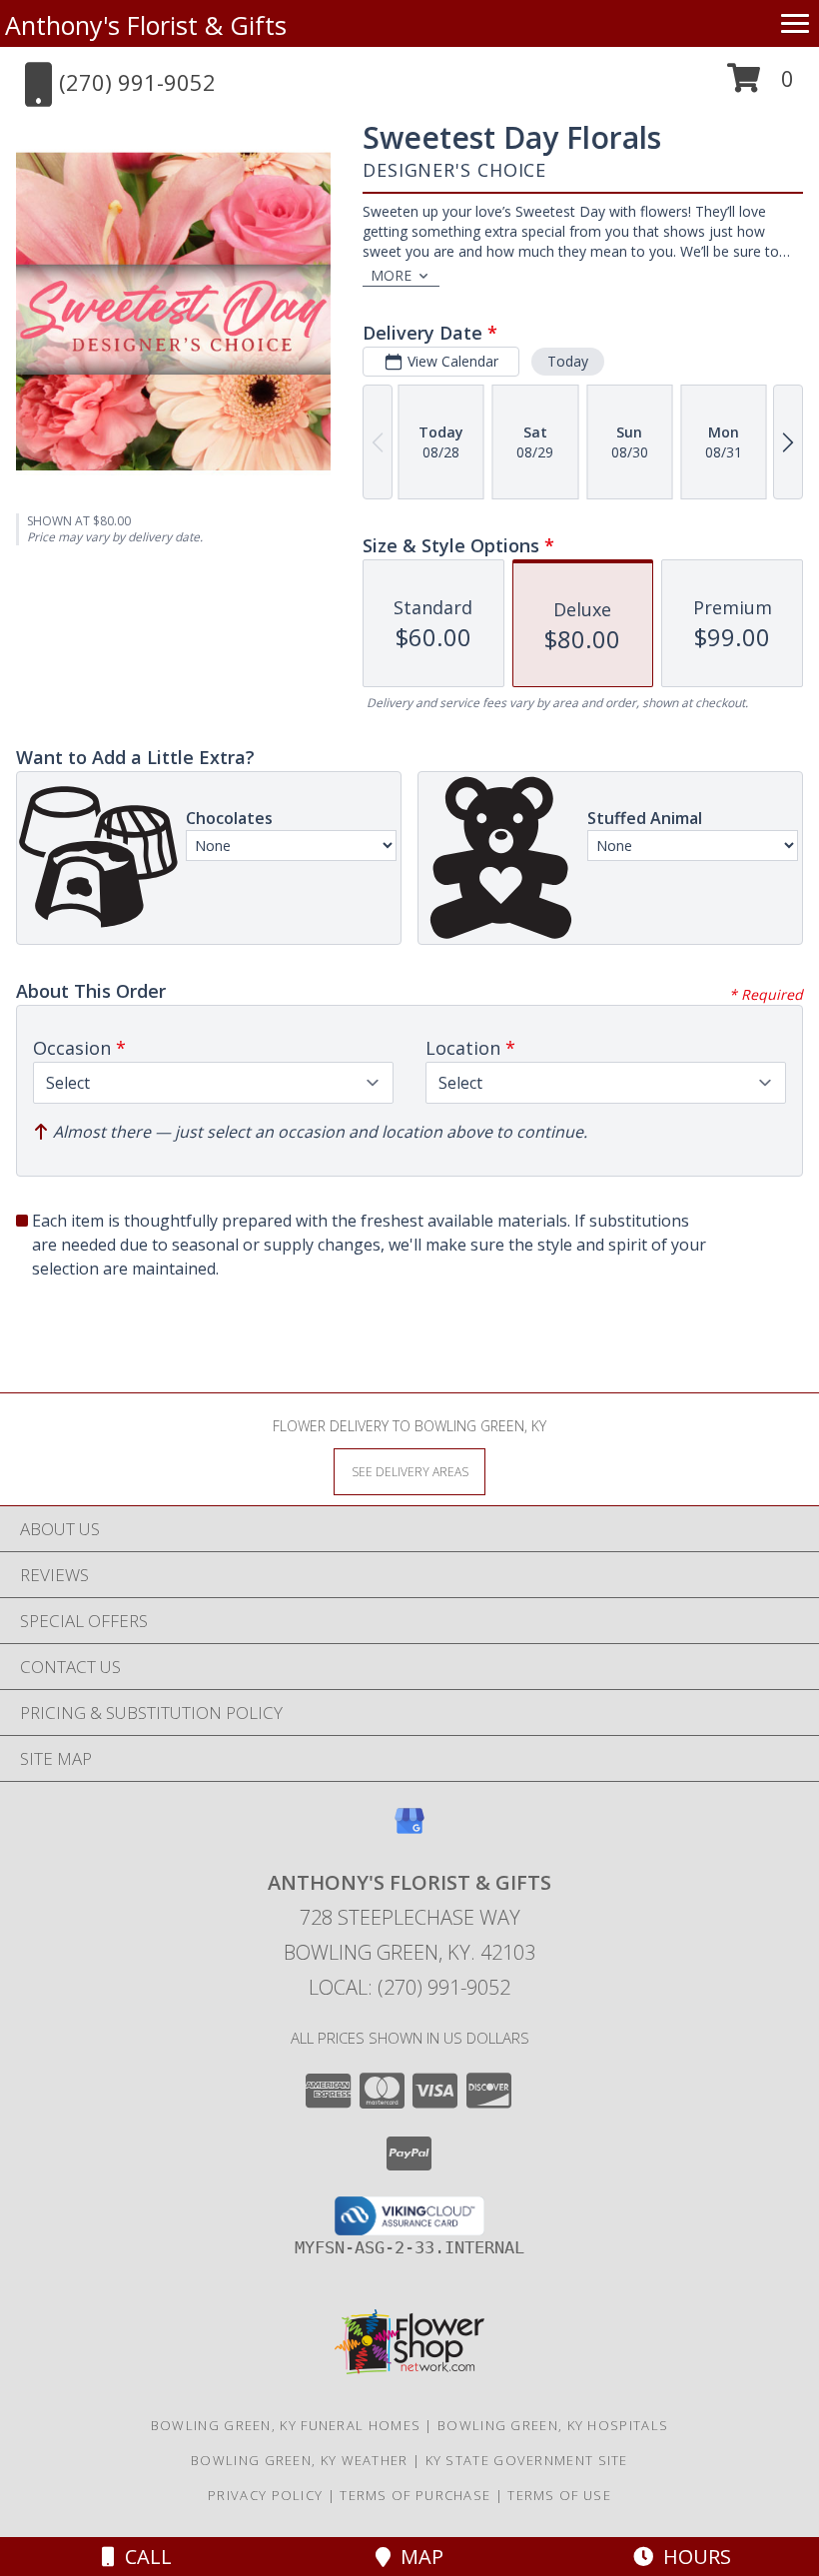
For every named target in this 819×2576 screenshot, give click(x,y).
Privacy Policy (265, 2495)
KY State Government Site (527, 2460)
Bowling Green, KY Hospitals (553, 2425)
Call (143, 2557)
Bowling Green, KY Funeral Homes (286, 2425)
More (391, 275)
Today (568, 361)
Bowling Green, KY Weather (300, 2460)
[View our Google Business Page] (409, 1830)
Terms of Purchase (415, 2495)
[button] (761, 85)
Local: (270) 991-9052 (409, 1987)
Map (417, 2557)
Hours (692, 2557)
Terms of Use (559, 2495)
